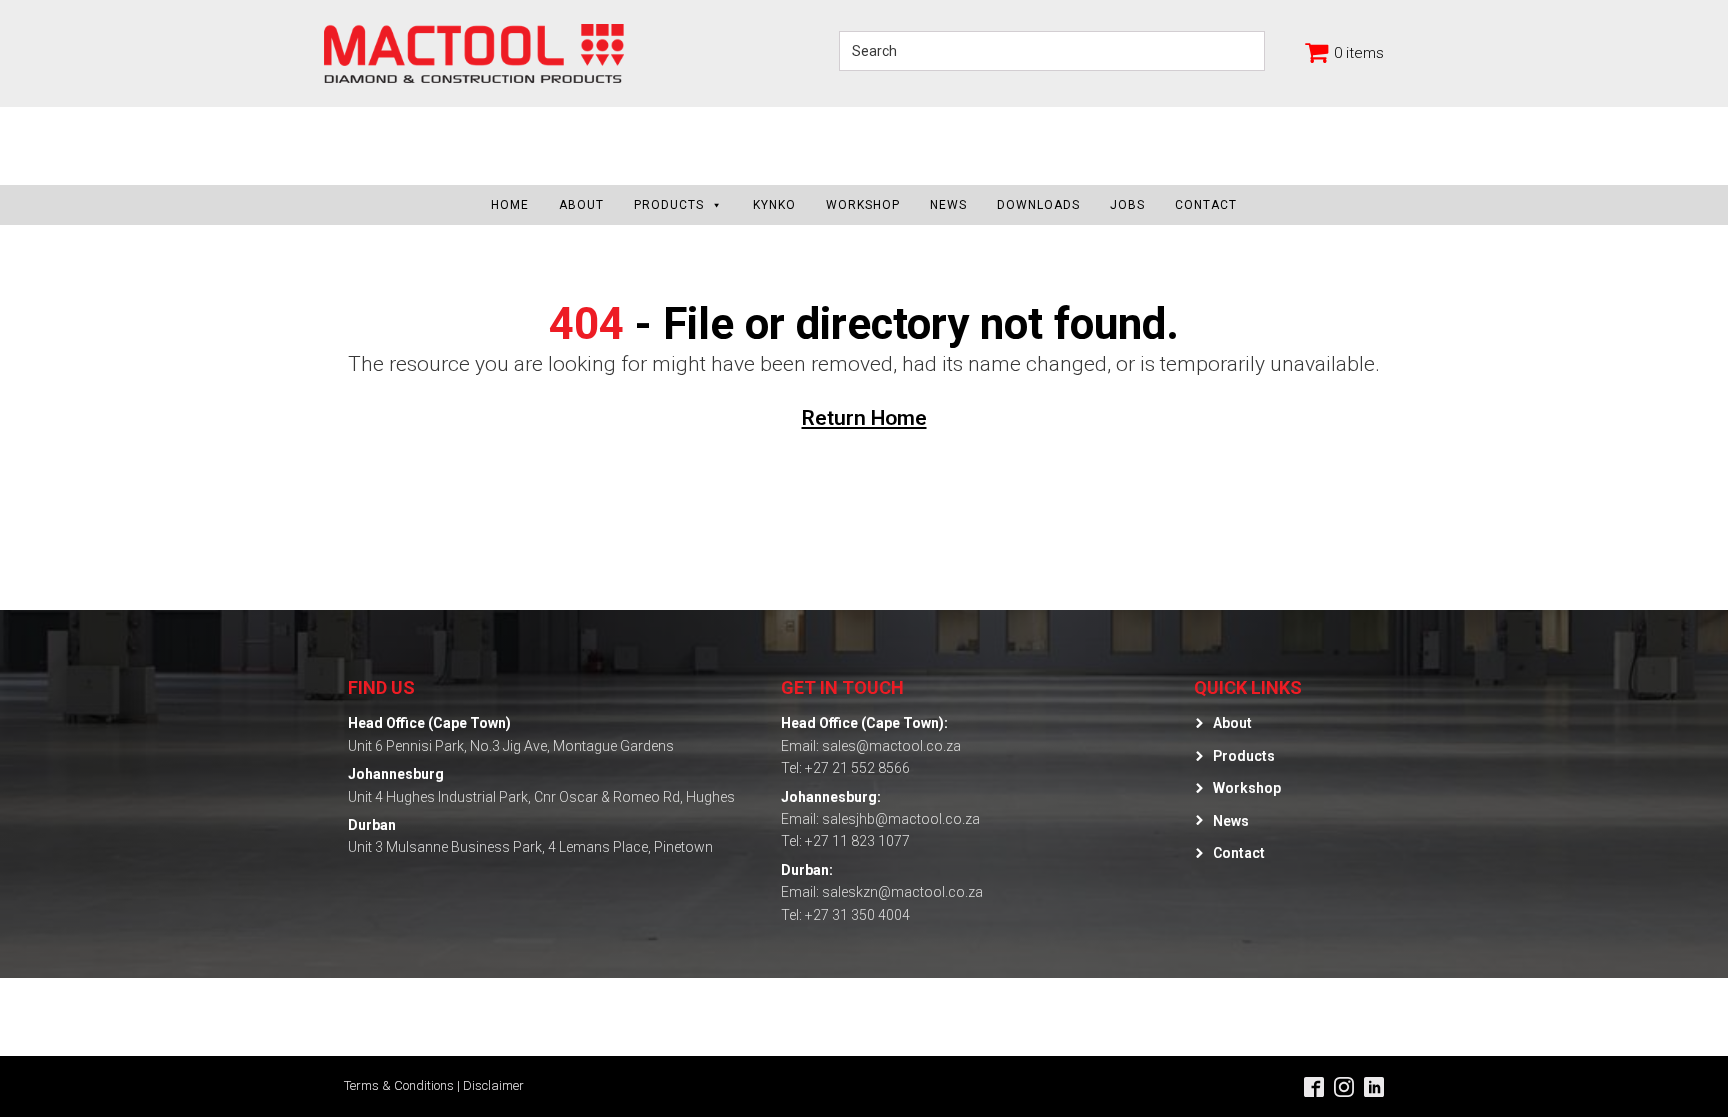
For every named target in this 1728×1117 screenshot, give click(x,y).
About (581, 205)
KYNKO (774, 205)
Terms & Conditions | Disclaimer (434, 1085)
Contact (1206, 205)
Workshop (863, 205)
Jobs (1127, 205)
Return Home (864, 418)
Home (510, 205)
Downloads (1038, 205)
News (948, 205)
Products (669, 205)
